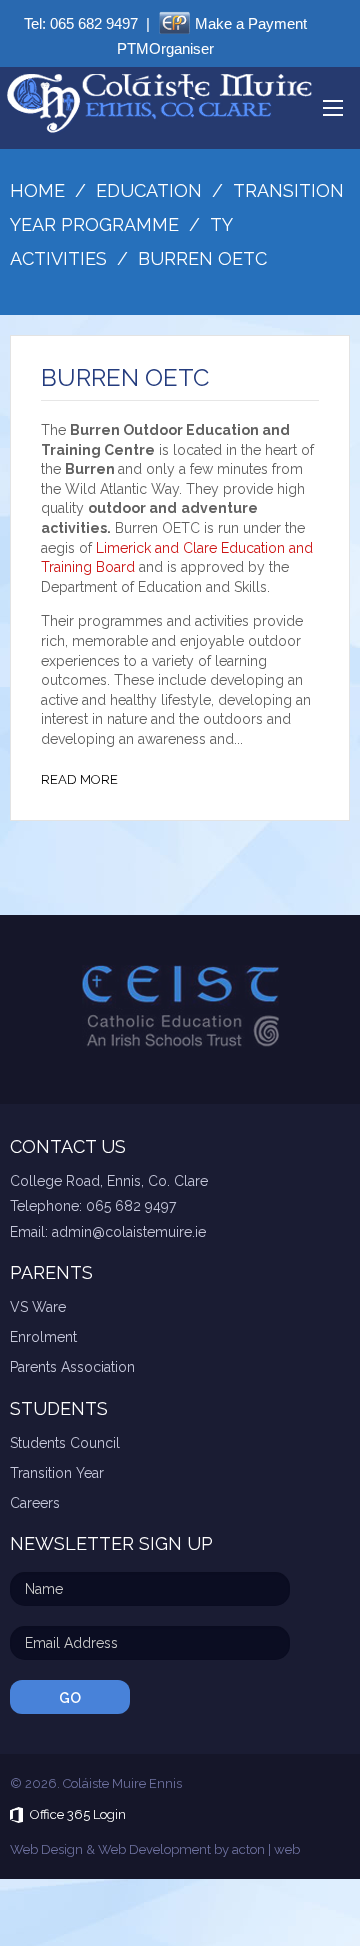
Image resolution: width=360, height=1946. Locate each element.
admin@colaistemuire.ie (129, 1232)
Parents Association (72, 1367)
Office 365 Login (78, 1814)
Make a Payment (251, 23)
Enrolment (43, 1337)
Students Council (65, 1443)
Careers (35, 1503)
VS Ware (38, 1307)
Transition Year (57, 1473)
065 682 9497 (94, 23)
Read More (79, 779)
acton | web (266, 1849)
